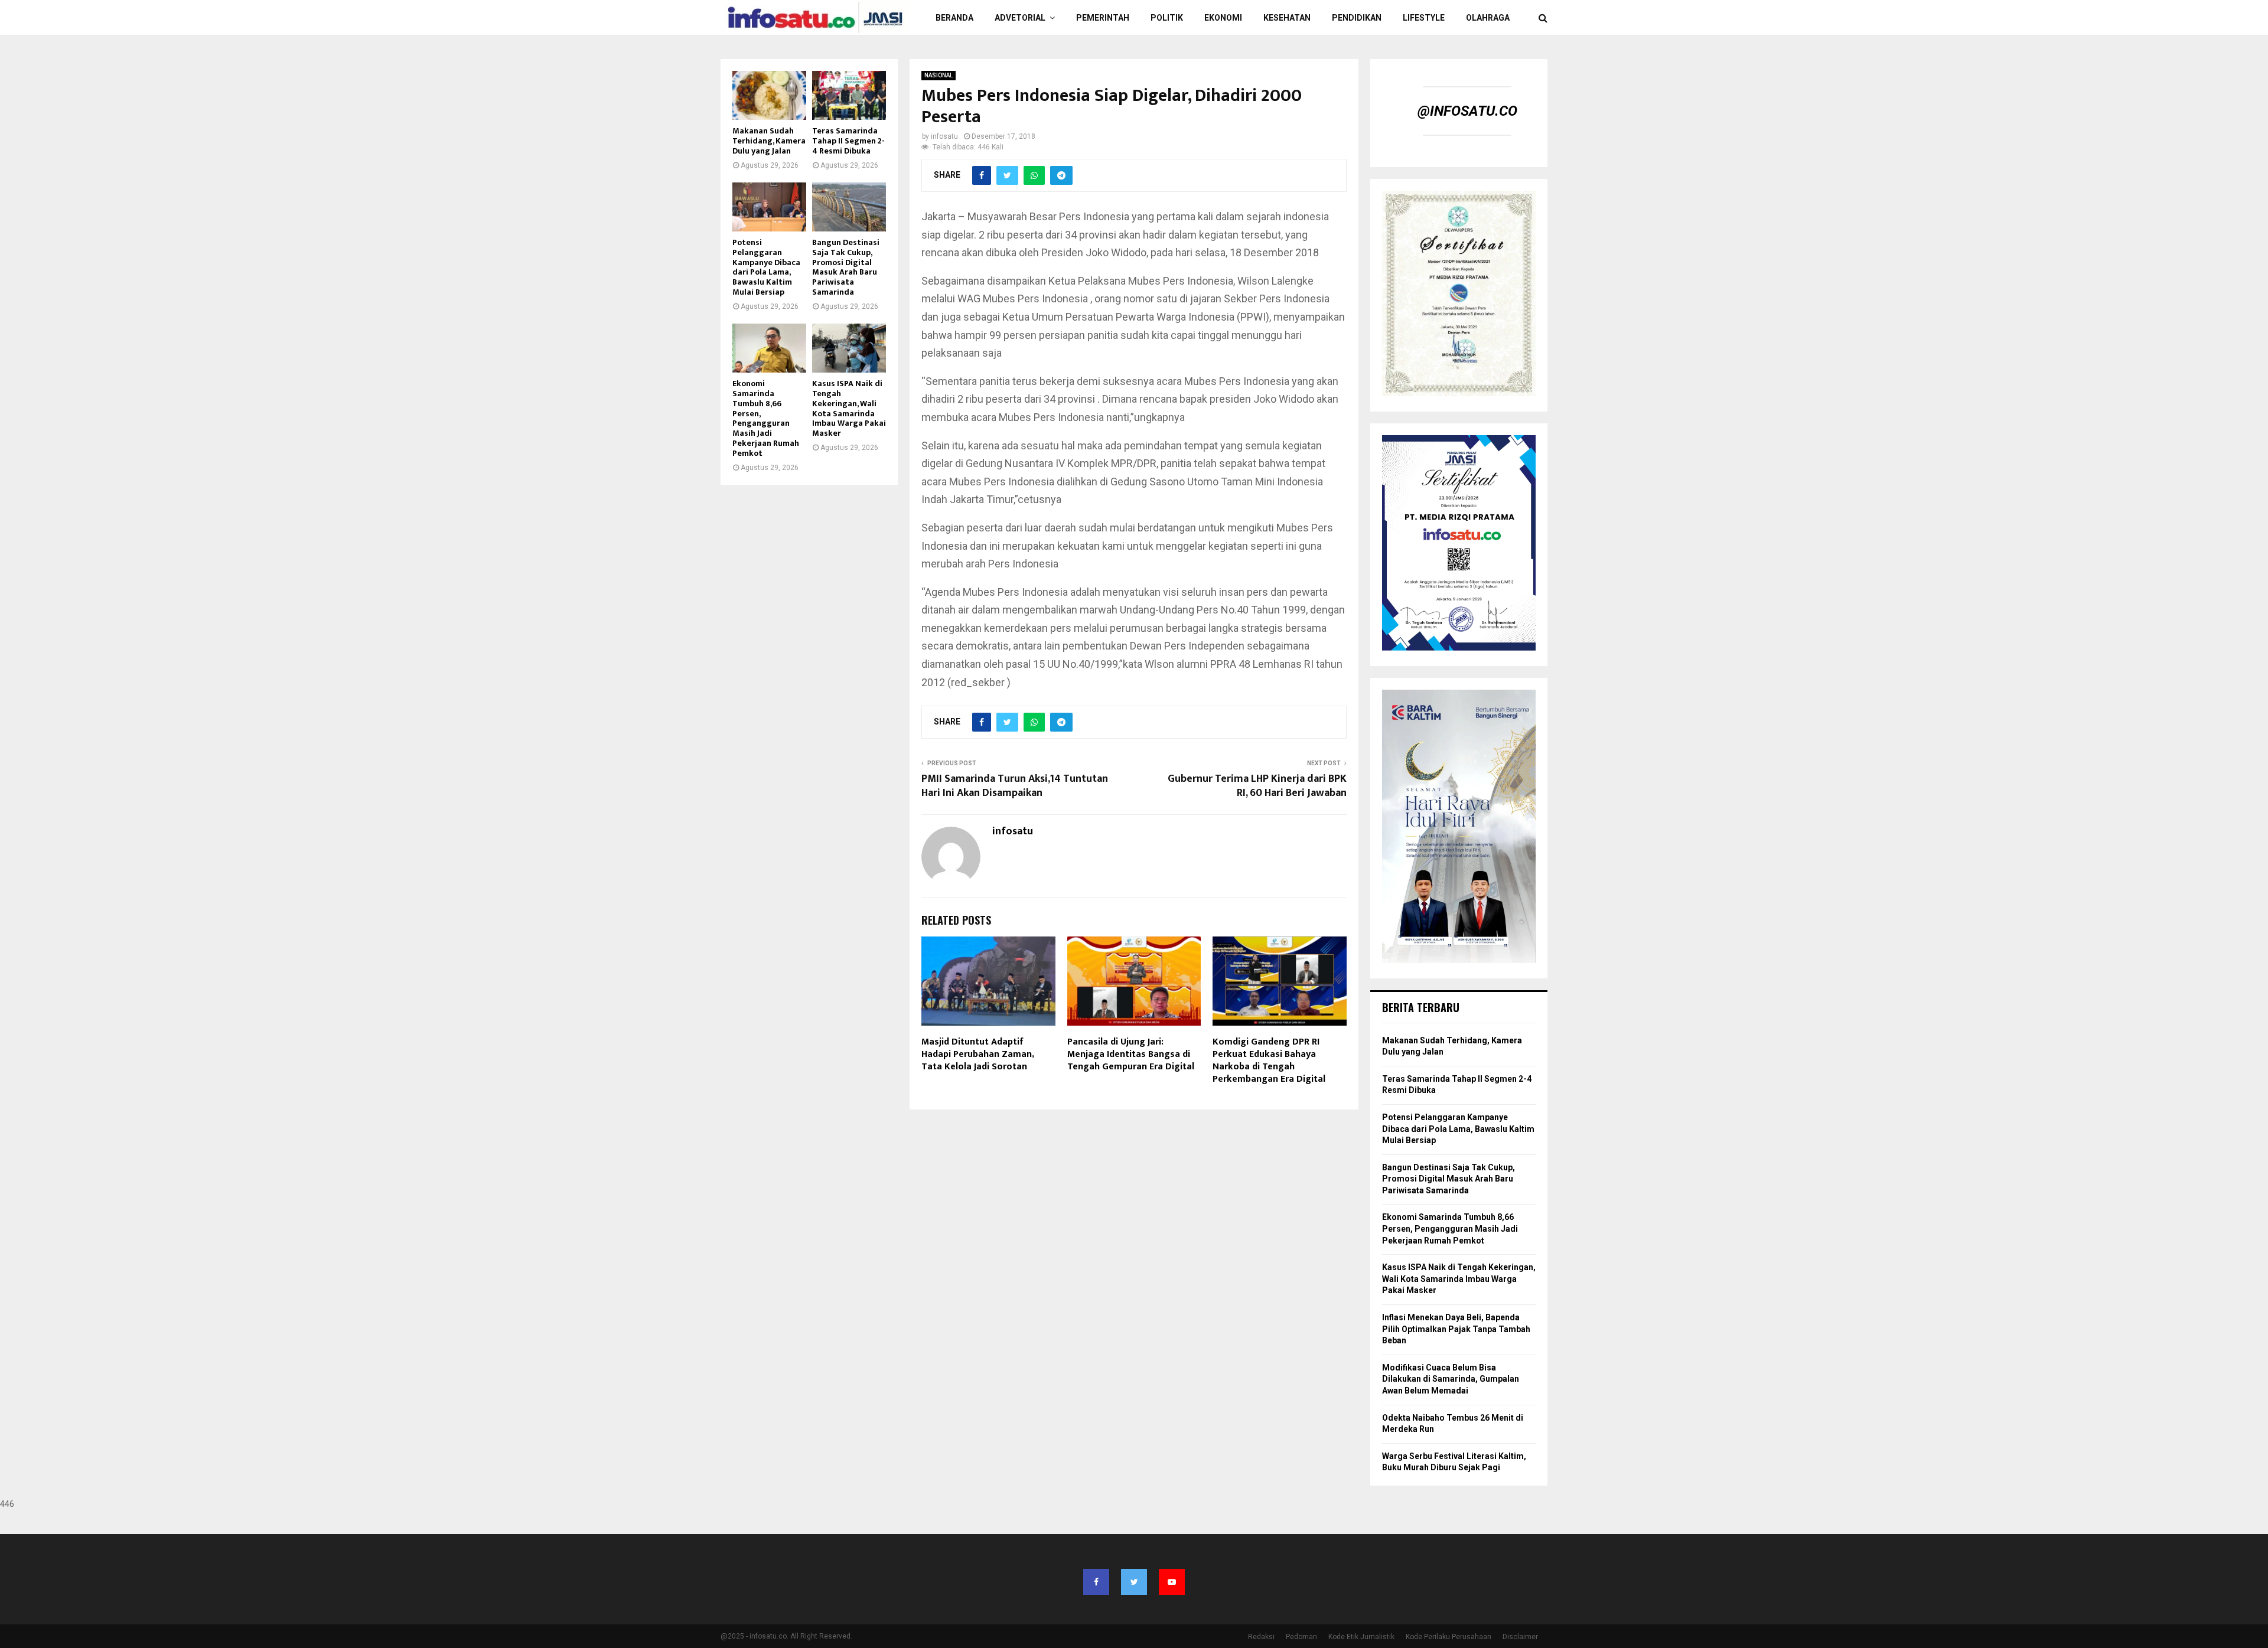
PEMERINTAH (1103, 18)
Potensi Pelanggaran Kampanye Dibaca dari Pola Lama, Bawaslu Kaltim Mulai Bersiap (766, 267)
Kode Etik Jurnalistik (1361, 1637)
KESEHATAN (1287, 18)
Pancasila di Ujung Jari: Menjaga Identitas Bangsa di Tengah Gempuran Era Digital (1131, 1054)
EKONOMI (1223, 18)
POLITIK (1167, 18)
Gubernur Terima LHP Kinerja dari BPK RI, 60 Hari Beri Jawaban (1257, 786)
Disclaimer (1520, 1637)
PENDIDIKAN (1357, 18)
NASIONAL (939, 75)
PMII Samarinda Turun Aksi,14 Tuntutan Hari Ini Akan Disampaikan (1015, 786)
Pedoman (1301, 1637)
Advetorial (1020, 18)
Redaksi (1261, 1637)
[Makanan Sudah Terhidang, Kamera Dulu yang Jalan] (769, 95)
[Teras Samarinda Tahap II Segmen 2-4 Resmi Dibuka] (849, 95)
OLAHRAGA (1488, 18)
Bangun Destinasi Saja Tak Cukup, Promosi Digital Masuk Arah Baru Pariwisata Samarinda (846, 267)
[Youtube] (1172, 1582)
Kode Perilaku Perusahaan (1449, 1637)
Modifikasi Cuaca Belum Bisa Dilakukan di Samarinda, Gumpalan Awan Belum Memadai (1451, 1379)
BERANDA (954, 18)
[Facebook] (1096, 1582)
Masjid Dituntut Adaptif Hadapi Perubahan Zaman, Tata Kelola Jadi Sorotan (977, 1054)
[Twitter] (1134, 1582)
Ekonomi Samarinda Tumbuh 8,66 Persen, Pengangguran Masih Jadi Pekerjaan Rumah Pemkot (766, 418)
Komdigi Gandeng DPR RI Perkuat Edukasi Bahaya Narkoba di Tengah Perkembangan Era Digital (1269, 1060)
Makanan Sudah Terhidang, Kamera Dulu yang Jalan (769, 141)
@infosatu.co (1467, 111)
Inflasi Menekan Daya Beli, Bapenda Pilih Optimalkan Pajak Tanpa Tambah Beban (1456, 1329)
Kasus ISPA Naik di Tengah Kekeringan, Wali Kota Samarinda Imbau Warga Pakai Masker (849, 408)
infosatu (944, 136)
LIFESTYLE (1424, 18)
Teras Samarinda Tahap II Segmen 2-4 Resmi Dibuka (848, 141)
